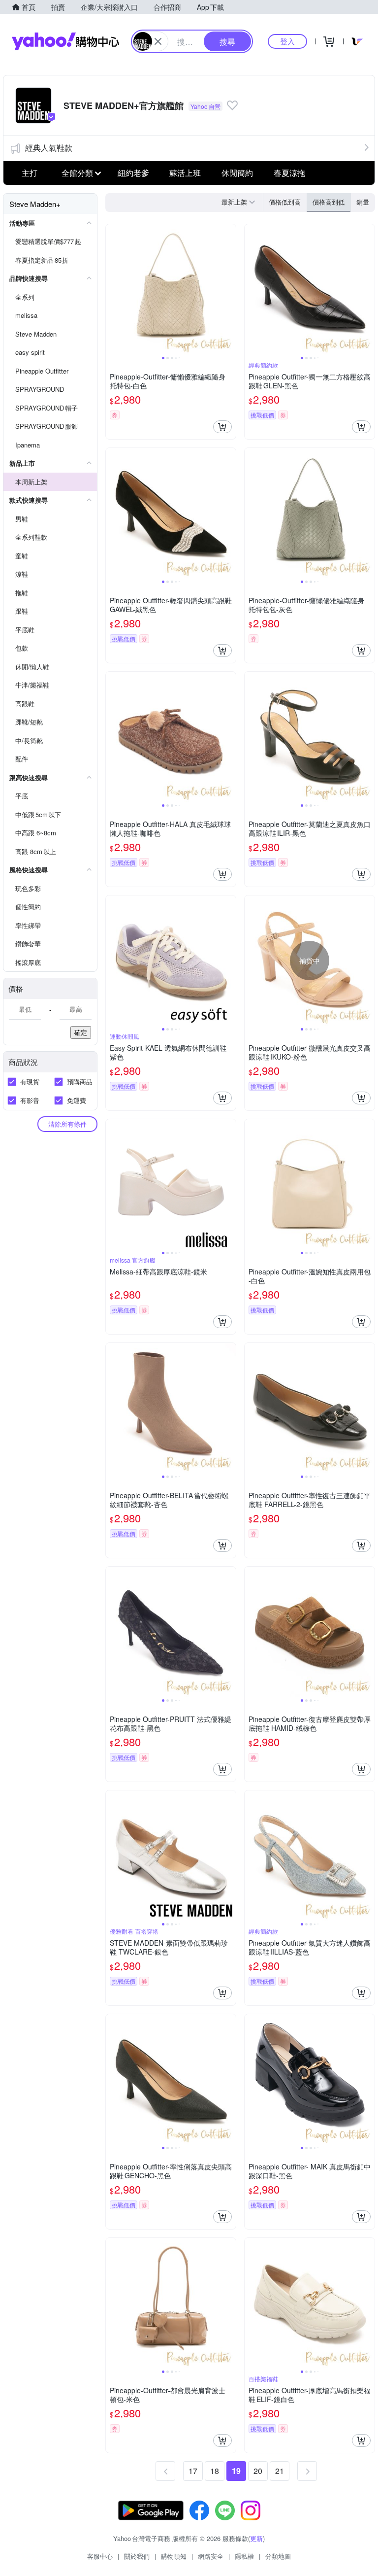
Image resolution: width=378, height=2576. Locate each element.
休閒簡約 (237, 173)
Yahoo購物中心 (65, 41)
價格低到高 (285, 202)
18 (215, 2471)
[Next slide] (229, 289)
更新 (256, 2538)
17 (193, 2471)
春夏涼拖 (289, 173)
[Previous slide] (112, 289)
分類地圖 (278, 2556)
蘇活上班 (185, 173)
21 (280, 2471)
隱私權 (244, 2556)
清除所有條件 (67, 1124)
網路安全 (211, 2556)
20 (258, 2471)
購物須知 (174, 2556)
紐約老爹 (133, 173)
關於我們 (137, 2556)
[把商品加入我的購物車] (222, 427)
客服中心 (100, 2556)
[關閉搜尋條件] (158, 41)
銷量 (363, 202)
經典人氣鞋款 (49, 148)
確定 (81, 1032)
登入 (287, 41)
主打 (30, 173)
